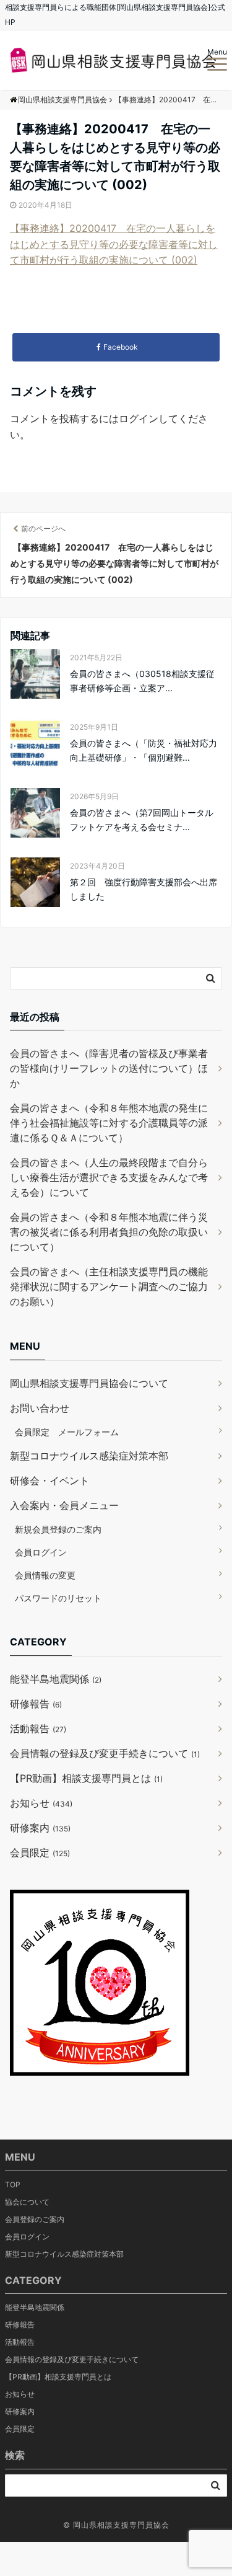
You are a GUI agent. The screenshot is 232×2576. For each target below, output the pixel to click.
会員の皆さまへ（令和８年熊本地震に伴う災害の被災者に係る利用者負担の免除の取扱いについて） (109, 1232)
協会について (27, 2202)
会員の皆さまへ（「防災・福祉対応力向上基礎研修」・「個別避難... (144, 750)
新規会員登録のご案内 (58, 1529)
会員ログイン (41, 1552)
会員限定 (40, 1852)
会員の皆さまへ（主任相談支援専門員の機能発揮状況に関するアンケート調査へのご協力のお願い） (109, 1286)
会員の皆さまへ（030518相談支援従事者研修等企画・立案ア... (142, 680)
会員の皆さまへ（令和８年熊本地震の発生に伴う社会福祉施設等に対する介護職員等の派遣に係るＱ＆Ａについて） (109, 1123)
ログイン (139, 418)
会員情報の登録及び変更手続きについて (105, 1753)
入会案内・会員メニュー (64, 1505)
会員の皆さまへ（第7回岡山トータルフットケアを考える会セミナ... (142, 819)
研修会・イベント (49, 1481)
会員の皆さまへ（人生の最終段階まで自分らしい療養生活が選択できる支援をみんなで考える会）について (109, 1177)
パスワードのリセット (58, 1598)
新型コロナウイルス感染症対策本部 (89, 1456)
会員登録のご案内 (35, 2219)
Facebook (121, 347)
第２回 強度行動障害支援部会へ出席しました (144, 889)
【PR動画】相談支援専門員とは (86, 1778)
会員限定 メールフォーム (67, 1432)
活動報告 (38, 1728)
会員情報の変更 (45, 1575)
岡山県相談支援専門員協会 (121, 2525)
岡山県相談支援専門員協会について (89, 1383)
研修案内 (40, 1828)
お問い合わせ (40, 1408)
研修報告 (36, 1704)
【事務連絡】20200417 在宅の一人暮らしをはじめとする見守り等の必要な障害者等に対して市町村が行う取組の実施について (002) (114, 244)
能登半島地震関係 (56, 1679)
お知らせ (41, 1803)
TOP (13, 2184)
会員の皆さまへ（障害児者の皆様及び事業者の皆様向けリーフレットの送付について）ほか (109, 1068)
